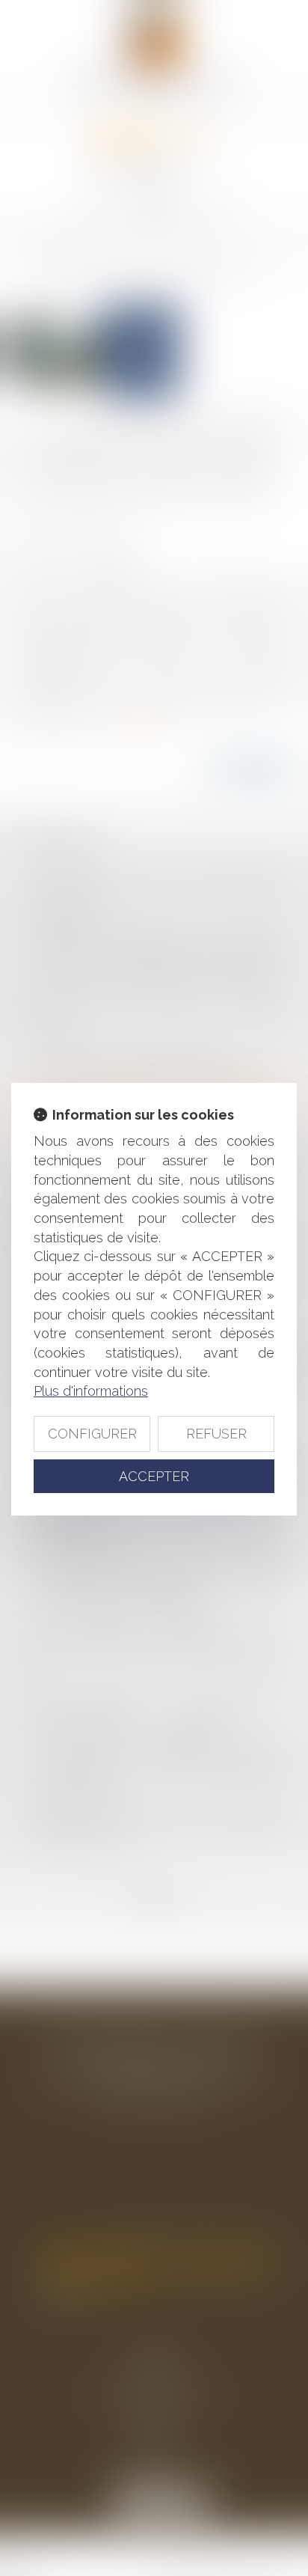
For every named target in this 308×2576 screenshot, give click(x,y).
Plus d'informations (91, 1391)
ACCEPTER (154, 1476)
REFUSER (216, 1434)
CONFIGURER (92, 1434)
